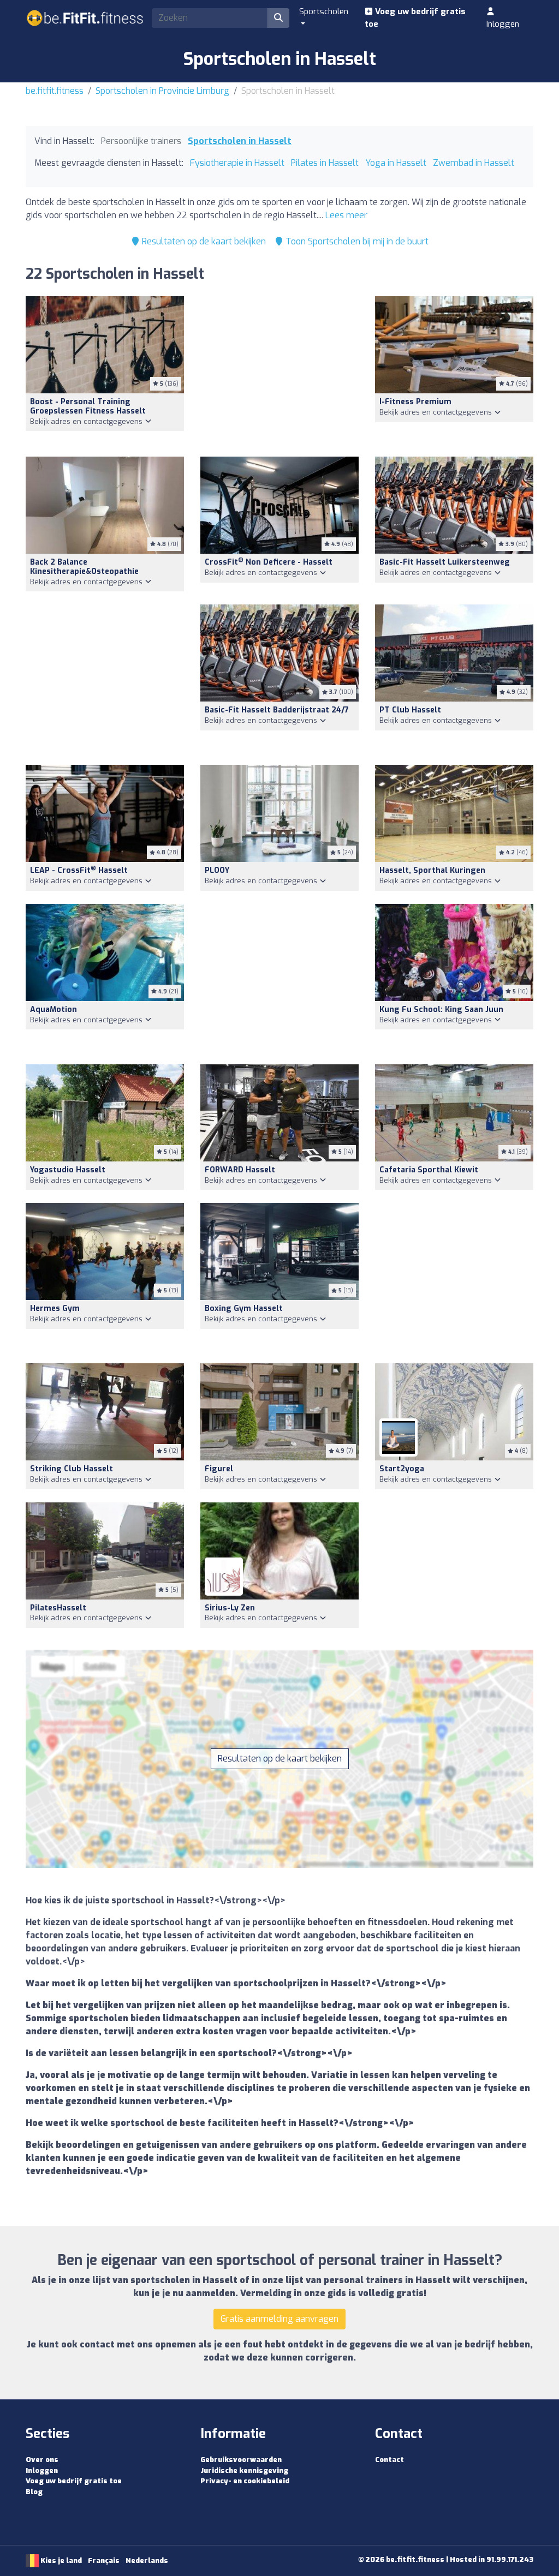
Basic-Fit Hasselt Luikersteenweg (445, 562)
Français (104, 2560)
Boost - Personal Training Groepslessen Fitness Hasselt (88, 406)
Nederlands (147, 2560)
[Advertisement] (279, 370)
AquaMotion (53, 1010)
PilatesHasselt (58, 1608)
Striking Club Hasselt (72, 1469)
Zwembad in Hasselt (474, 163)
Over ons (42, 2460)
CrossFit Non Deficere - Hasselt (269, 562)
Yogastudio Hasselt (68, 1170)
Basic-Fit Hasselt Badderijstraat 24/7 (277, 710)
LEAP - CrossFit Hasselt (79, 870)
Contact (389, 2460)
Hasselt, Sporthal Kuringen (432, 870)
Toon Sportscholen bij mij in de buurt (356, 241)
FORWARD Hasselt (240, 1170)
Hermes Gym (55, 1308)
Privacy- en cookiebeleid (245, 2481)
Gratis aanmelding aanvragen (279, 2319)
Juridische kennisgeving (244, 2470)
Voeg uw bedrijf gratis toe (415, 18)
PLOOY (217, 870)
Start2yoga (402, 1469)
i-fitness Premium (415, 402)
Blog (34, 2492)
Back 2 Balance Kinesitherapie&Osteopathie (84, 567)
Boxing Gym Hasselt (244, 1308)
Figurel (219, 1469)
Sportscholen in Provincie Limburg (162, 91)
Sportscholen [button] (324, 11)
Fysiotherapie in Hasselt (237, 163)
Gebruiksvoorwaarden (241, 2460)
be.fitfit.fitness (55, 91)
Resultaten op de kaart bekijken (203, 241)
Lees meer (346, 215)
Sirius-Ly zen (230, 1608)
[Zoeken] (278, 18)
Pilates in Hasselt (325, 163)
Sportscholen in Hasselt (240, 141)
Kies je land (60, 2560)
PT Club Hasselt (410, 710)
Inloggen (503, 24)
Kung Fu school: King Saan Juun (441, 1010)
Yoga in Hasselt (396, 163)
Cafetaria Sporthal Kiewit (429, 1170)
